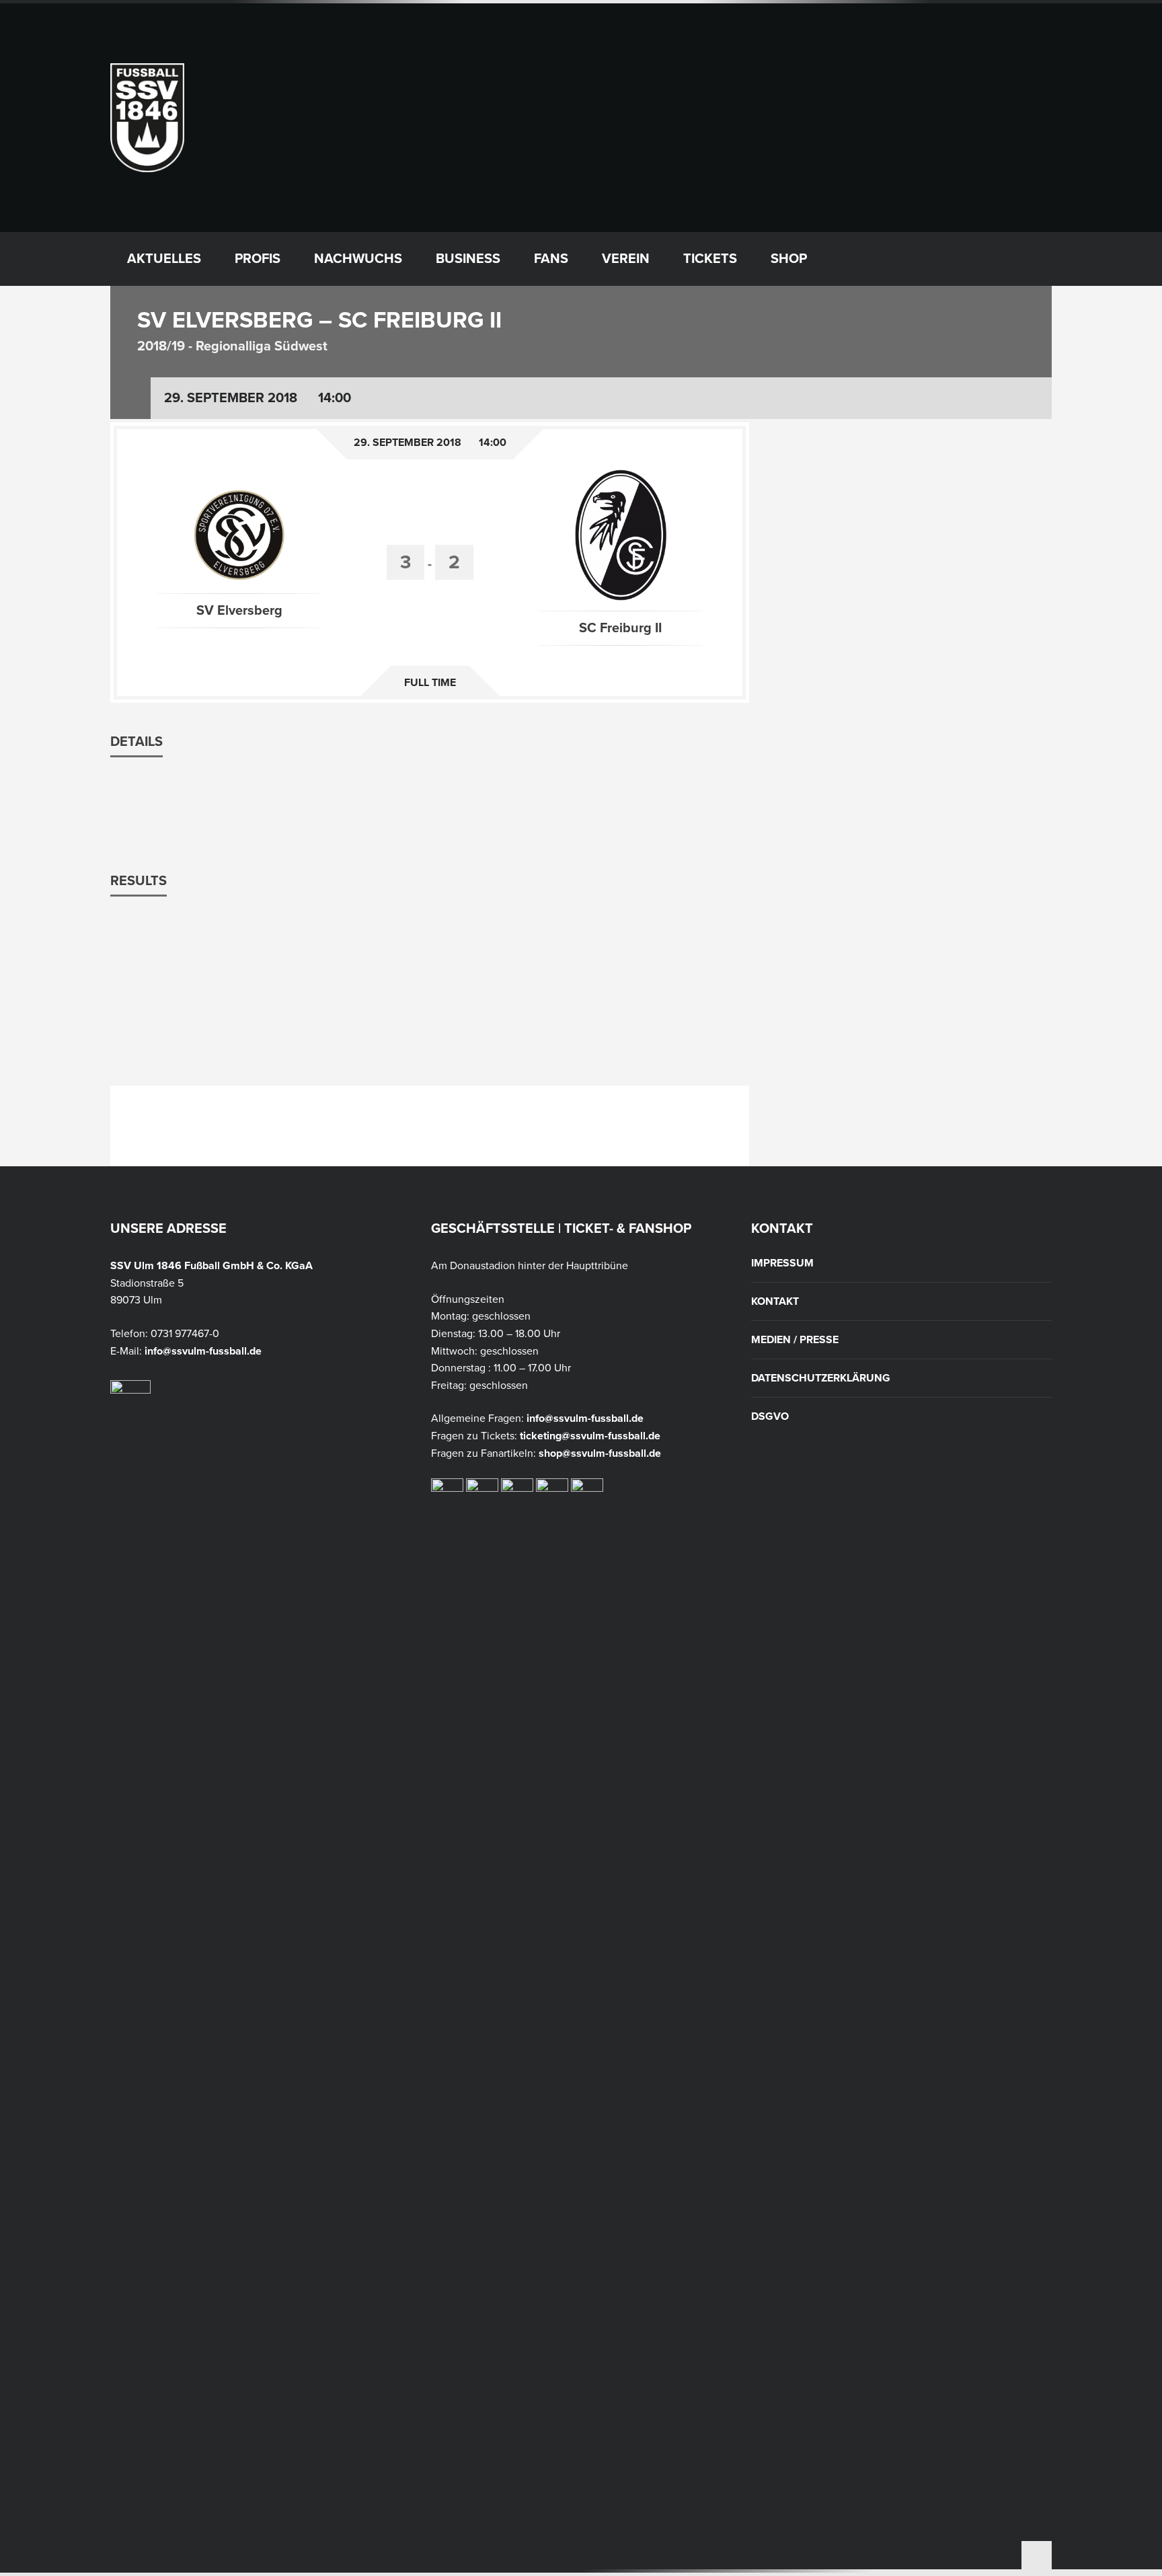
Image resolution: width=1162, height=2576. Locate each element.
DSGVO (770, 1416)
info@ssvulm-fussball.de (203, 1351)
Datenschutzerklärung (821, 1378)
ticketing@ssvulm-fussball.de (590, 1436)
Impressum (782, 1263)
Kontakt (775, 1301)
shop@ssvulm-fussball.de (600, 1453)
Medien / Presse (795, 1340)
